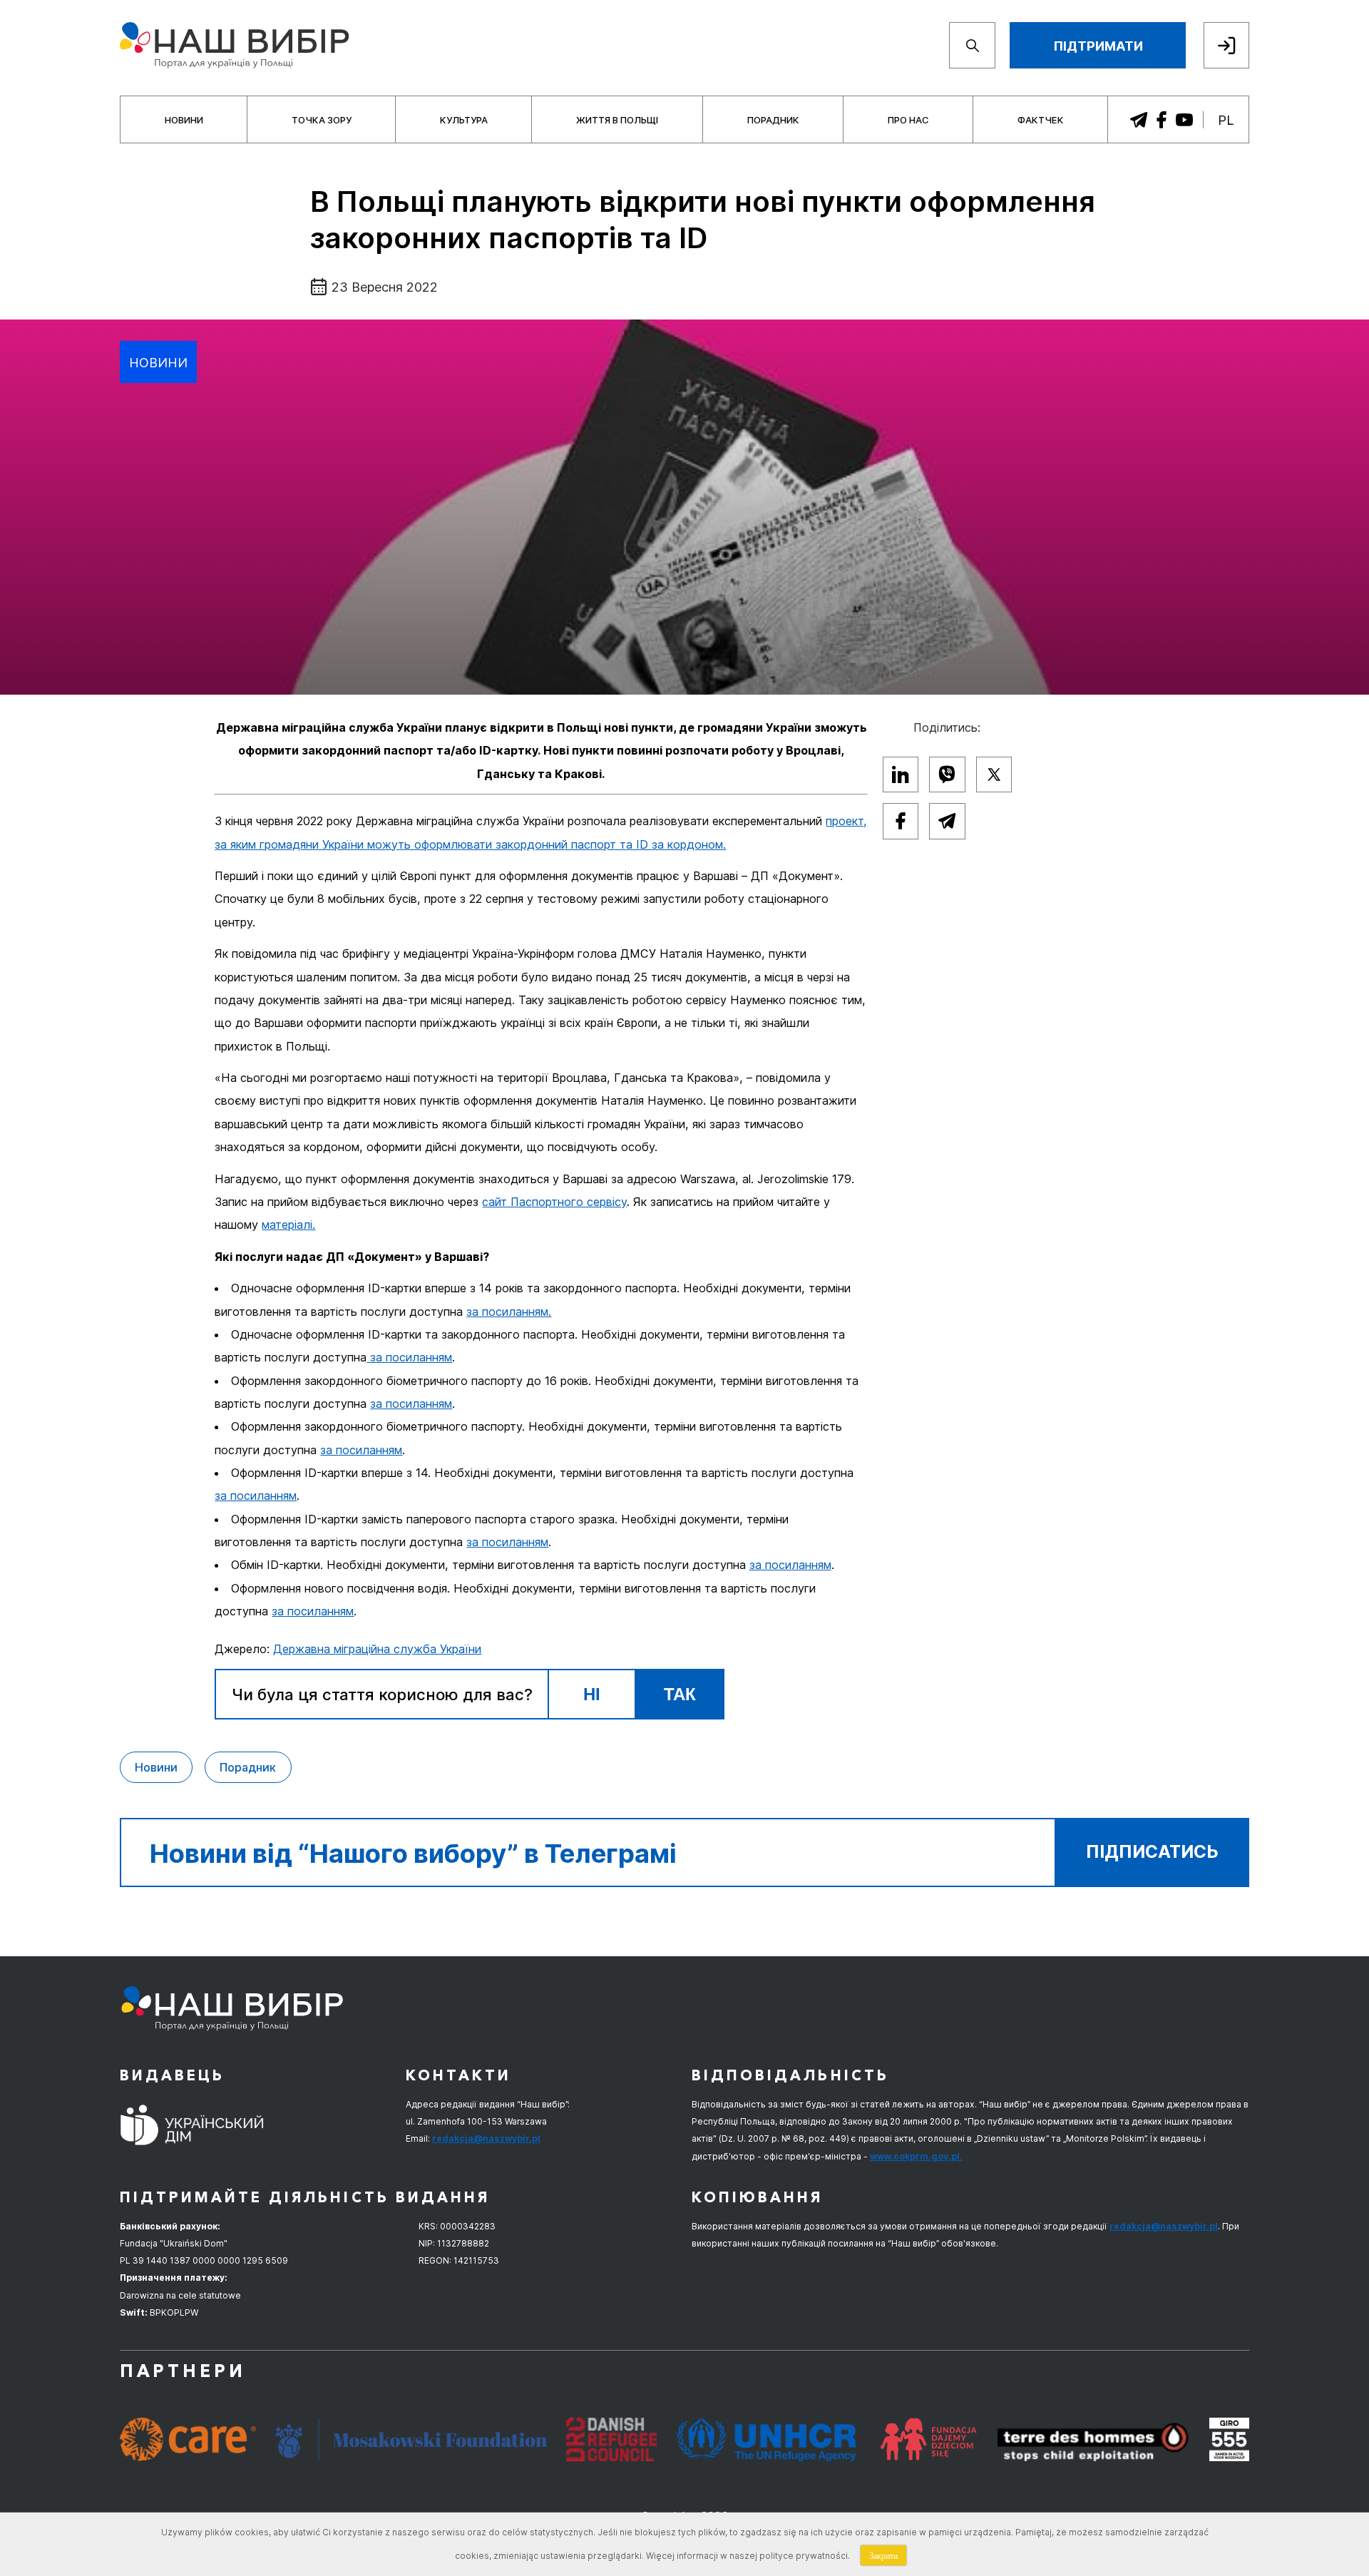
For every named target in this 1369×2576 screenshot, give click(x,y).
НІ (592, 1694)
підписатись (1152, 1852)
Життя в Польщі (617, 120)
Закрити (883, 2555)
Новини (184, 120)
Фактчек (1041, 120)
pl (1226, 120)
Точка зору (322, 120)
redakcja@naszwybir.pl (486, 2138)
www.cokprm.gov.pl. (916, 2156)
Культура (464, 120)
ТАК (680, 1694)
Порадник (773, 120)
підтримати (1098, 46)
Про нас (908, 120)
